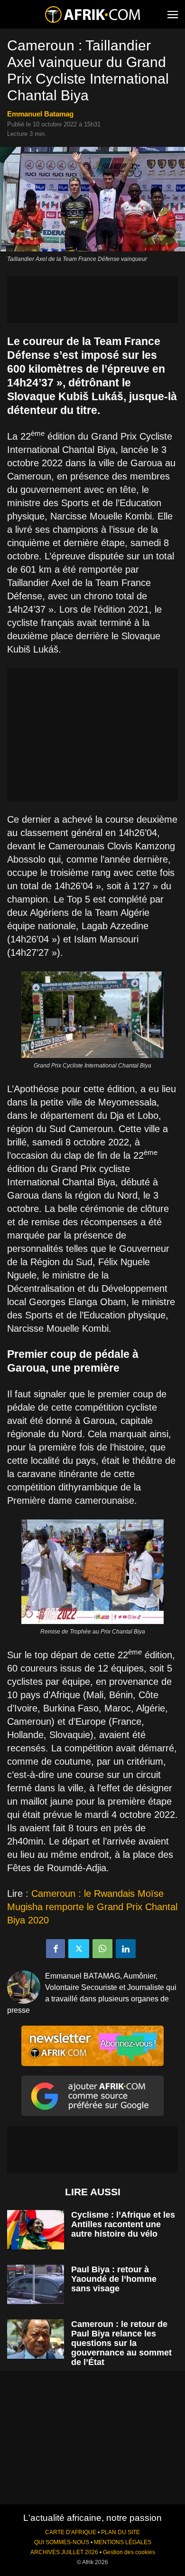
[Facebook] (55, 1949)
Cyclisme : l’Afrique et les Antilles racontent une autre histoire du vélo (123, 2224)
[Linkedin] (126, 1949)
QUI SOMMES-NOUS (62, 2542)
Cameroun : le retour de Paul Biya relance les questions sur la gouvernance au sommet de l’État (121, 2343)
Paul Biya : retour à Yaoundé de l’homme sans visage (114, 2279)
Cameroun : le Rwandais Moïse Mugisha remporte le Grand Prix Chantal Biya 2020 (92, 1907)
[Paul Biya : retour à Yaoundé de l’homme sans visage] (36, 2284)
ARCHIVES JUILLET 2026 (64, 2552)
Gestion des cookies (129, 2552)
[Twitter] (79, 1949)
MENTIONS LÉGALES (123, 2542)
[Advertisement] (92, 299)
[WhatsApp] (102, 1949)
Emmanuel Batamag (40, 114)
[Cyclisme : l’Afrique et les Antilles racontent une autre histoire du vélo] (36, 2230)
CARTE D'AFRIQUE (71, 2532)
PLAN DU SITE (120, 2532)
